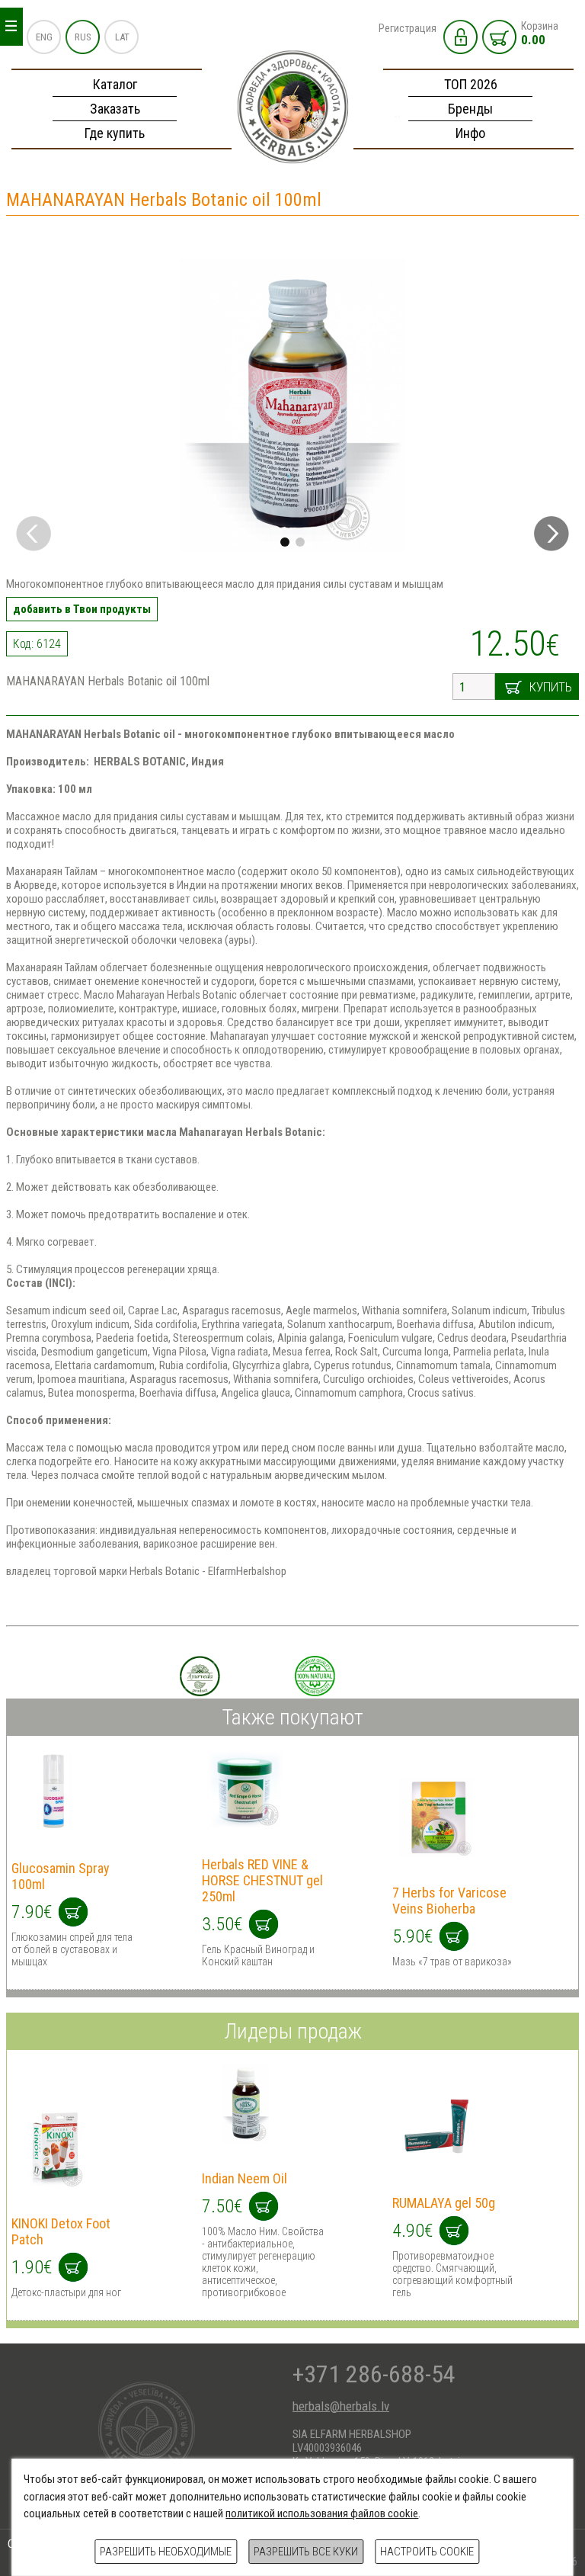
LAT (122, 37)
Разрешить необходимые (166, 2552)
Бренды (470, 109)
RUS (83, 37)
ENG (44, 37)
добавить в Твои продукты (82, 609)
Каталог (115, 84)
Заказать (115, 109)
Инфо (470, 133)
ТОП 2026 (471, 84)
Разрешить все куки (306, 2552)
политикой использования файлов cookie (322, 2513)
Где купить (115, 133)
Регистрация (408, 28)
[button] (551, 534)
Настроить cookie (427, 2552)
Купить (551, 687)
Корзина (540, 34)
